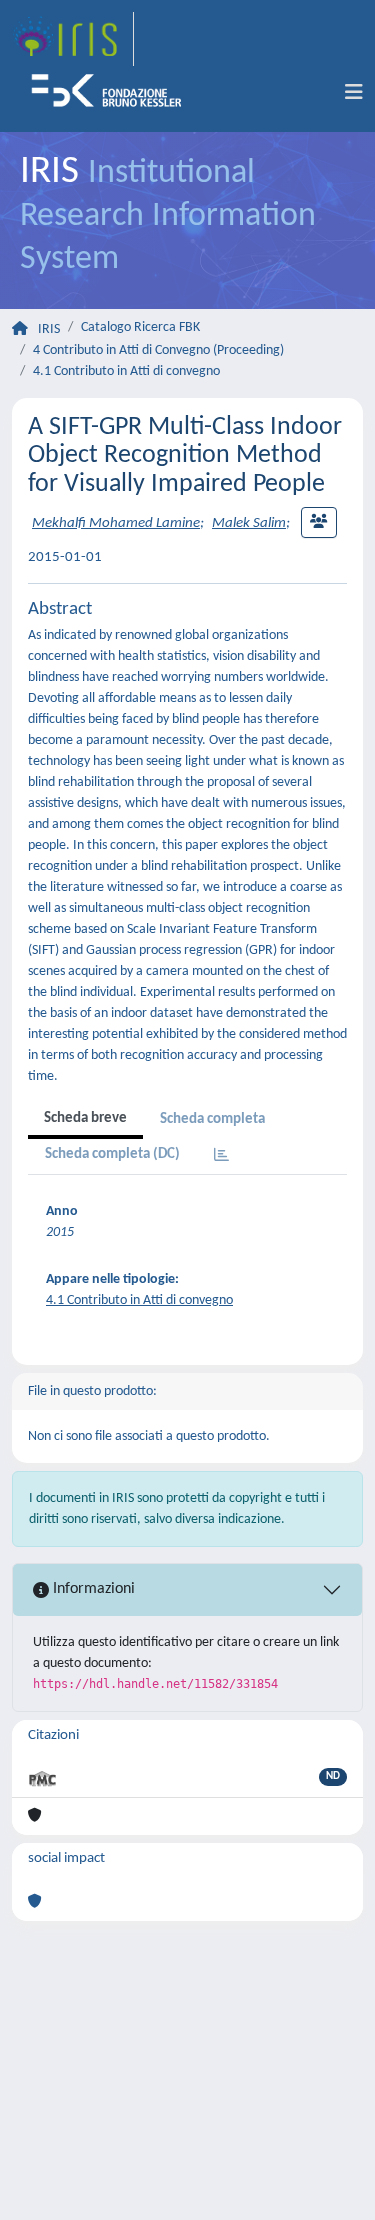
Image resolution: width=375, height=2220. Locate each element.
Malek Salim (249, 523)
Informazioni (92, 1589)
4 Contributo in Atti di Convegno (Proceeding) (158, 350)
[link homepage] (73, 39)
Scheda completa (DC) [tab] (112, 1154)
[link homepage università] (113, 93)
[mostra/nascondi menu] (354, 93)
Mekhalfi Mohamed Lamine (116, 523)
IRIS (49, 329)
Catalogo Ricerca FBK (140, 327)
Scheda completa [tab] (212, 1119)
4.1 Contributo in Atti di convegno (126, 371)
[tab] (221, 1156)
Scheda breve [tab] (85, 1118)
